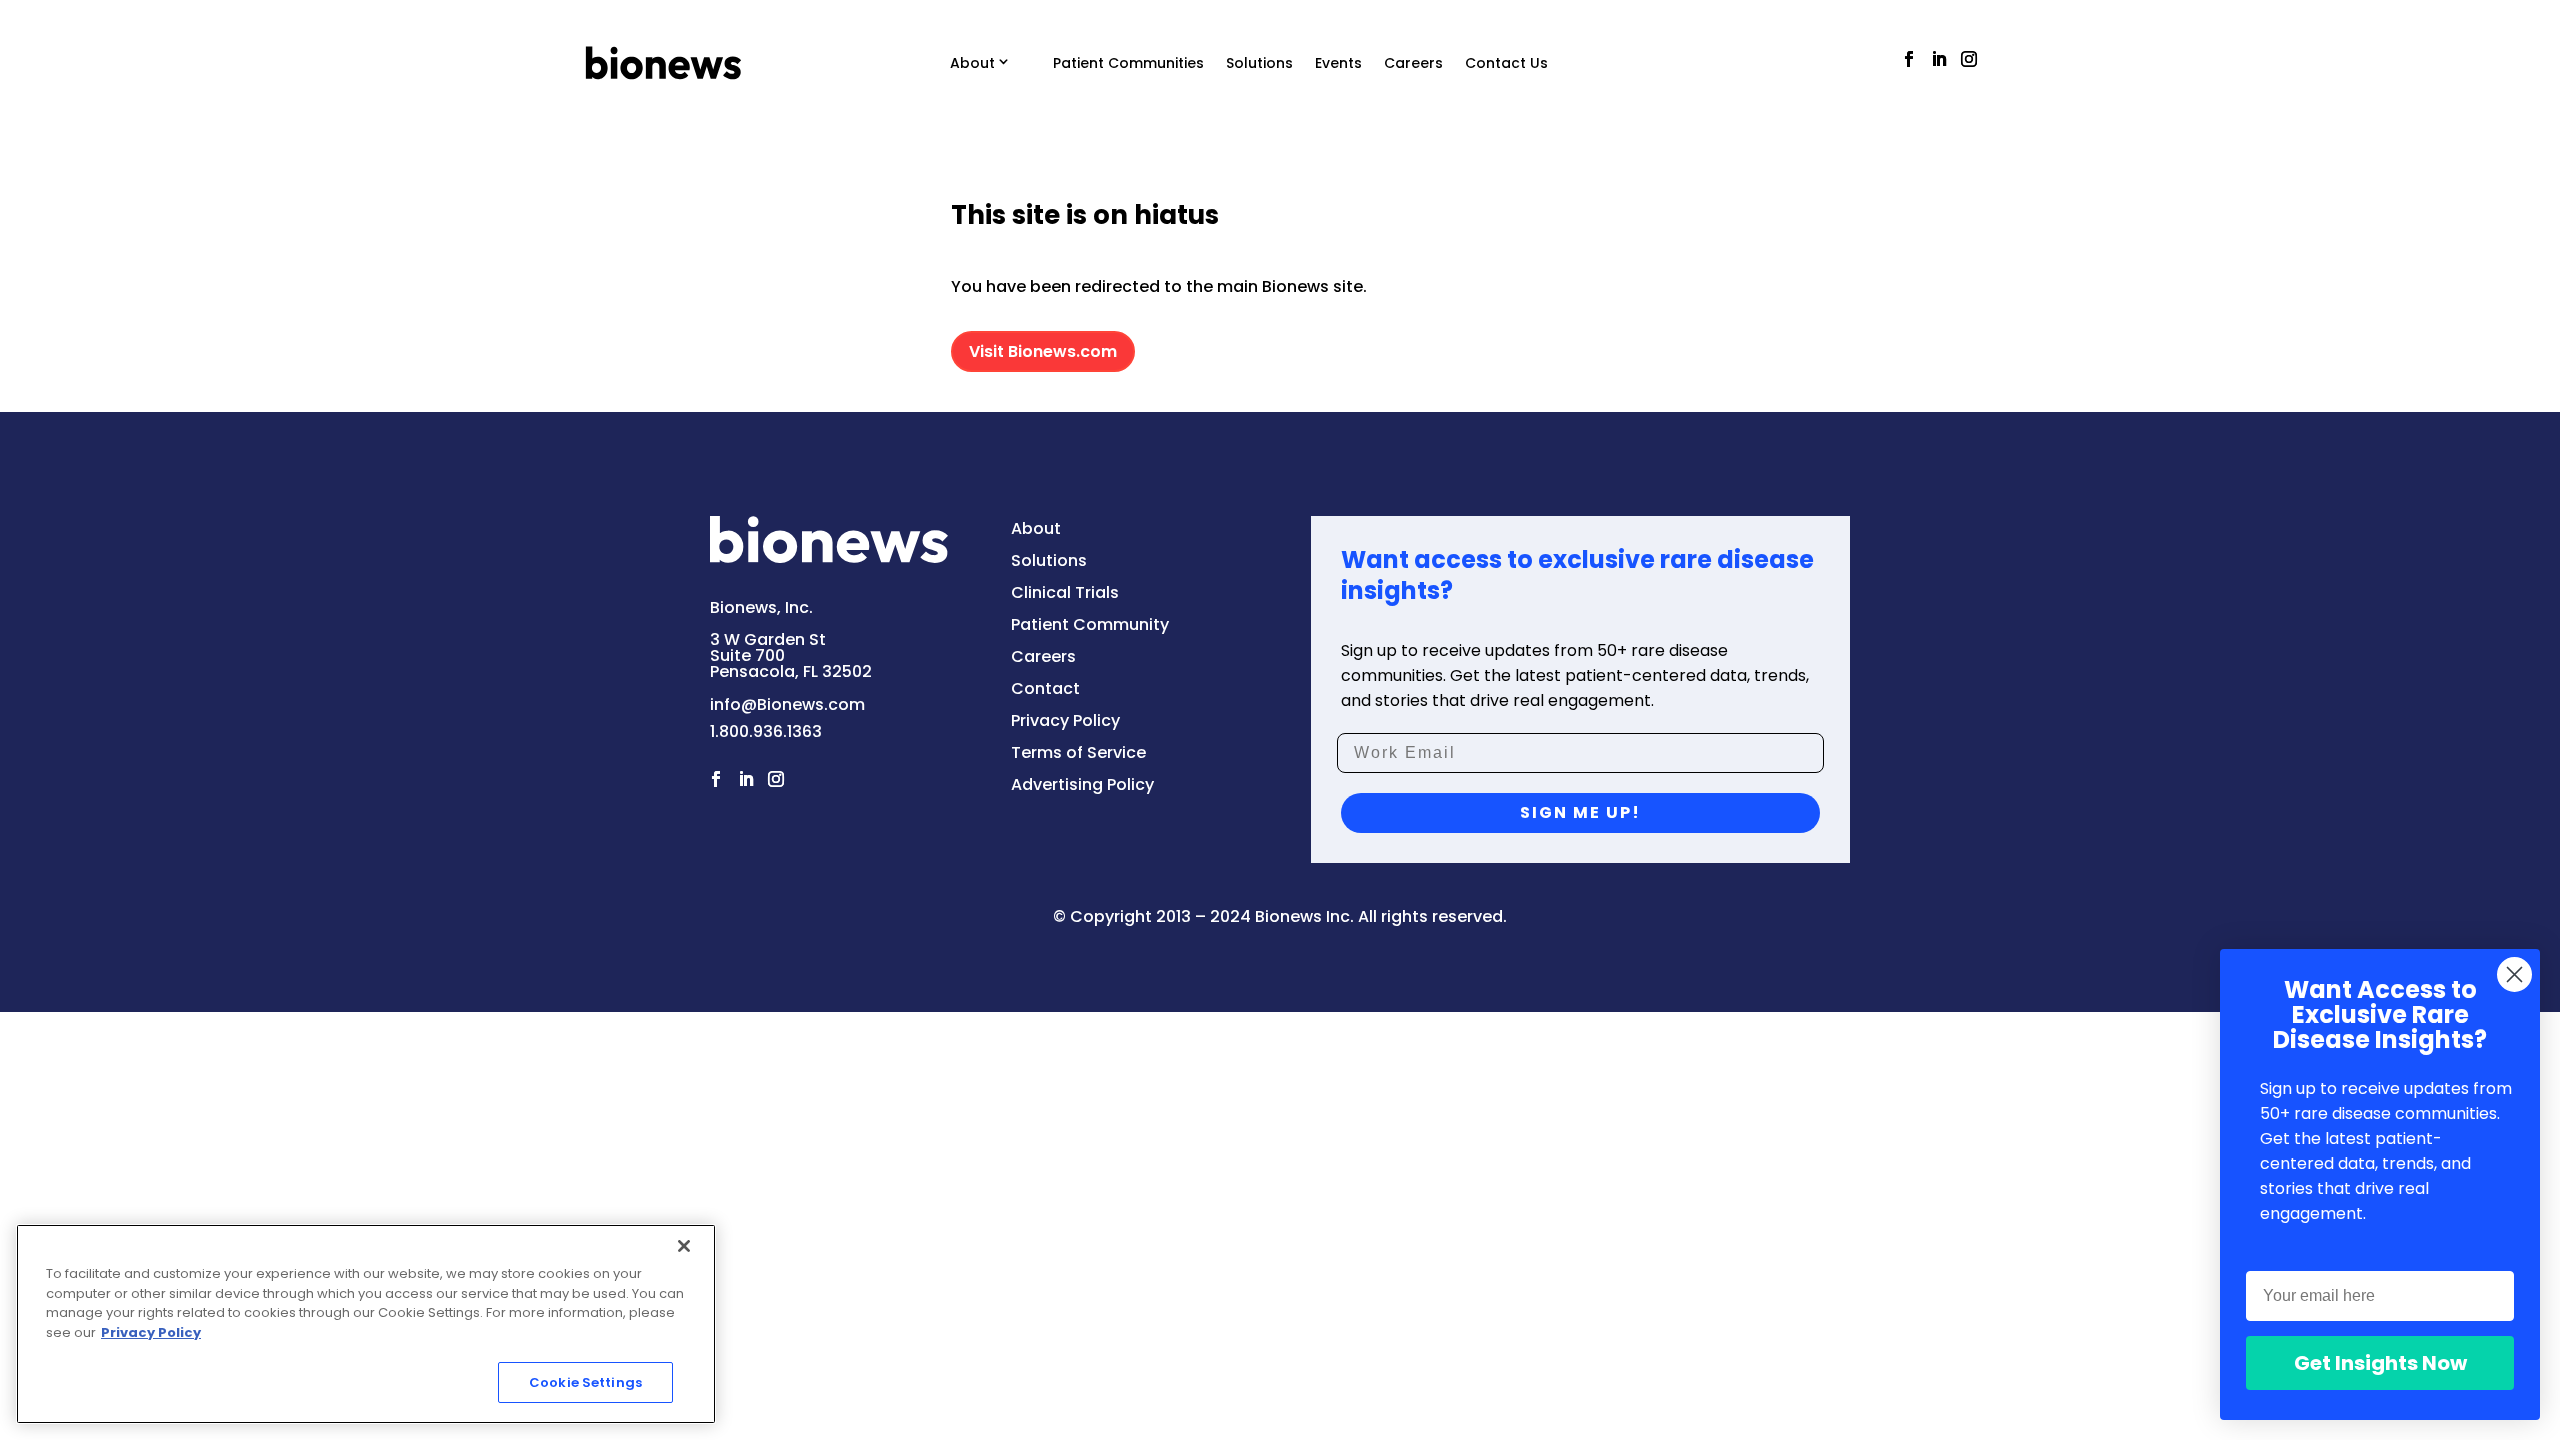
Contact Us (1506, 63)
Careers (1413, 63)
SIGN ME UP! (1580, 812)
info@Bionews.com (787, 704)
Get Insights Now (2380, 1363)
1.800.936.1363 (766, 731)
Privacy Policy (151, 1332)
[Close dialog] (2514, 974)
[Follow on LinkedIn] (1939, 59)
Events (1338, 63)
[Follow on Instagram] (1969, 59)
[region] (366, 1324)
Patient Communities (1128, 63)
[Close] (684, 1246)
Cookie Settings (585, 1382)
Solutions (1259, 63)
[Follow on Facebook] (1909, 59)
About (972, 63)
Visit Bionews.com (1043, 351)
